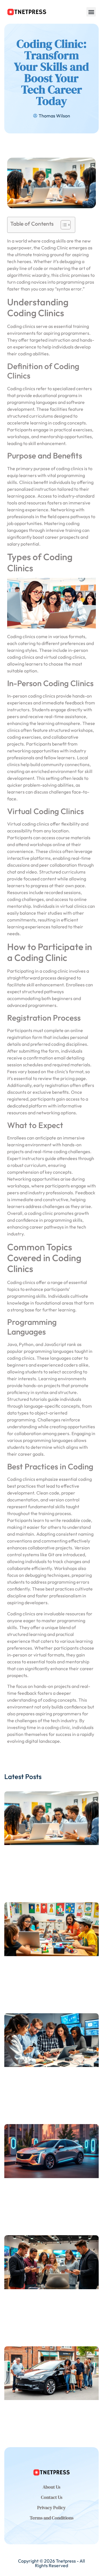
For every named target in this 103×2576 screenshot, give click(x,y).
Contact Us (52, 2497)
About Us (51, 2487)
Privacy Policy (51, 2507)
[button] (91, 12)
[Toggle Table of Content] (63, 225)
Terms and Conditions (52, 2518)
